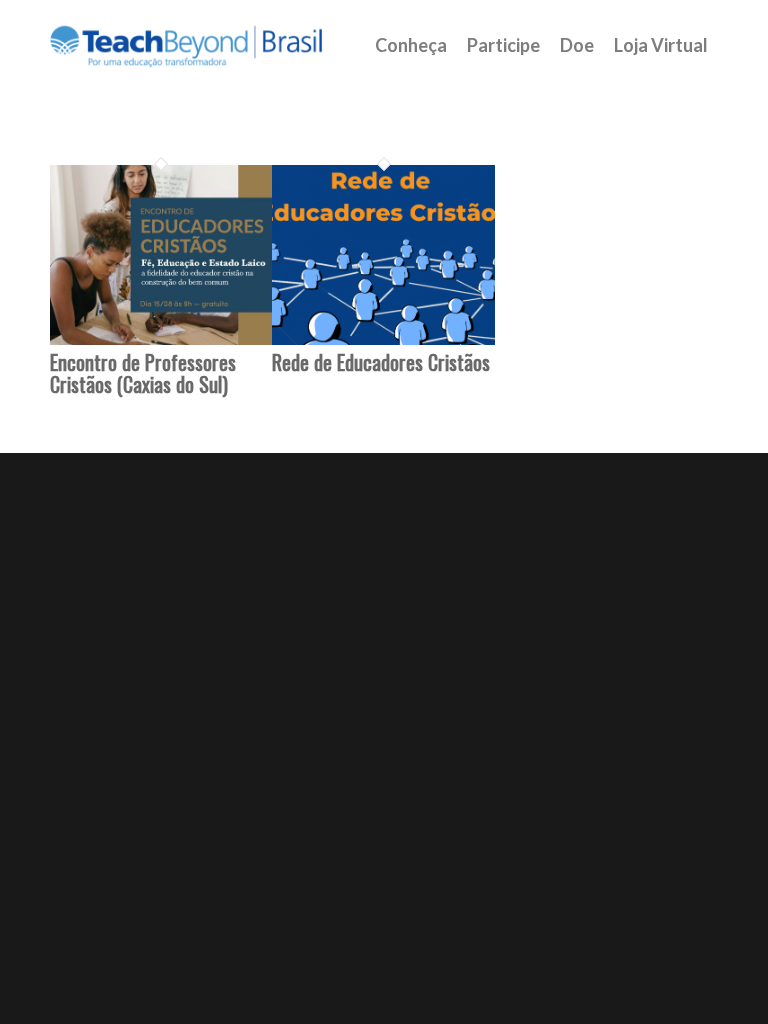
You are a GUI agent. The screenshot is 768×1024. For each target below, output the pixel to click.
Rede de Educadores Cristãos (381, 362)
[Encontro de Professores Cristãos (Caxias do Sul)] (161, 340)
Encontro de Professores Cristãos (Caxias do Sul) (143, 373)
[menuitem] (411, 45)
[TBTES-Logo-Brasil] (212, 45)
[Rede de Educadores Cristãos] (383, 340)
